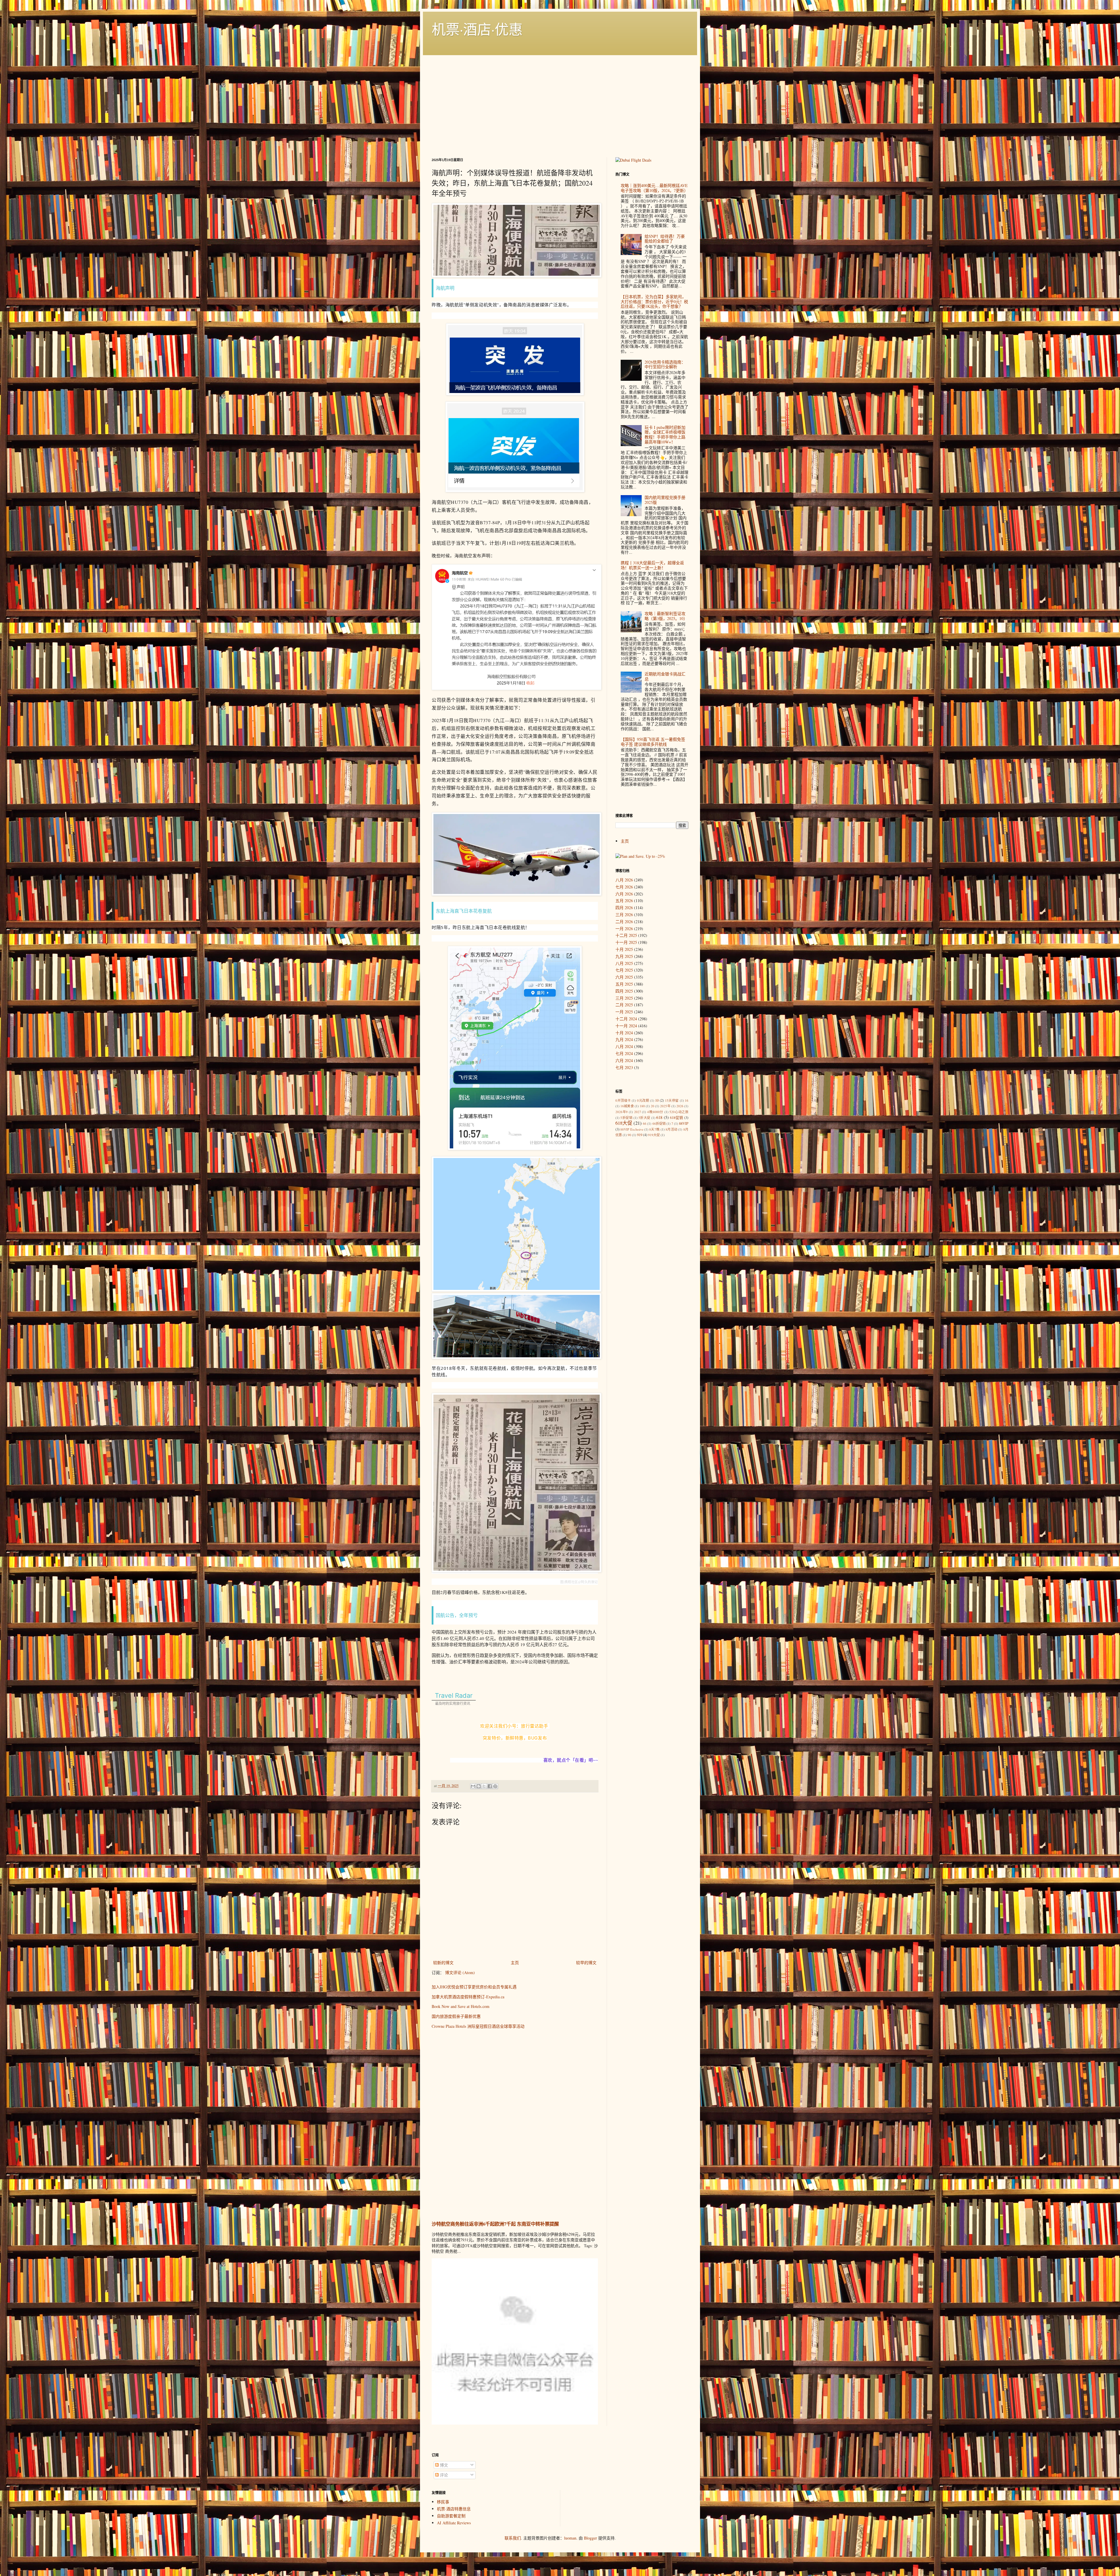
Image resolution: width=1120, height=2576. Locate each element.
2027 (638, 1112)
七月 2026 (624, 887)
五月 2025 (624, 984)
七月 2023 (624, 1067)
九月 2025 (624, 956)
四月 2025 (624, 991)
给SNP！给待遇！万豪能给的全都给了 (665, 239)
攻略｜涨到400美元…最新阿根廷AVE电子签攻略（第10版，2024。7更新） (654, 188)
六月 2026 (624, 894)
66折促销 (659, 1123)
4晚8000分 (655, 1112)
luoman (570, 2538)
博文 (443, 2465)
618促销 (677, 1118)
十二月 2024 (626, 1019)
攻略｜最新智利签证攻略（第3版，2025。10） (666, 616)
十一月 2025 (626, 942)
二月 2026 (624, 922)
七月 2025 (624, 970)
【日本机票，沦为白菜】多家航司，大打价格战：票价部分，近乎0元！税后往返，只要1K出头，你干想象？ (654, 302)
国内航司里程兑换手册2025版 (665, 500)
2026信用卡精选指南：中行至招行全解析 (665, 364)
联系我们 (513, 2538)
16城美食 (627, 1106)
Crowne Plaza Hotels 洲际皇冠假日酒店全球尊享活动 (478, 2026)
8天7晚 (654, 1129)
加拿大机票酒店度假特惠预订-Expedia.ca (468, 1997)
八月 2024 (624, 1046)
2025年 (665, 1106)
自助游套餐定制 (451, 2516)
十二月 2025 (626, 935)
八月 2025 (624, 963)
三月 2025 (624, 998)
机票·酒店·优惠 (477, 29)
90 (629, 1135)
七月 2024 (624, 1053)
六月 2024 (624, 1060)
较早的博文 (586, 1963)
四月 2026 (624, 908)
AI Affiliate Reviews (454, 2523)
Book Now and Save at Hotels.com (461, 2006)
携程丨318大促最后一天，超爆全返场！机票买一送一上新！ (652, 565)
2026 (680, 1106)
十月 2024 (624, 1033)
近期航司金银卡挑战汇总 (665, 676)
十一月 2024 (626, 1026)
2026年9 (622, 1112)
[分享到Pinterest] (495, 1786)
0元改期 (643, 1100)
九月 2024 (624, 1039)
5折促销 (626, 1118)
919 (640, 1135)
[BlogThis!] (479, 1786)
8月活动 (671, 1129)
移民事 (443, 2502)
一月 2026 (624, 929)
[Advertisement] (560, 105)
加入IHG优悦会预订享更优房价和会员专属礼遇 (474, 1987)
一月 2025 (624, 1012)
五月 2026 (624, 901)
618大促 (624, 1123)
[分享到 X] (484, 1786)
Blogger (590, 2538)
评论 (443, 2475)
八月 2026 (624, 880)
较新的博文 (443, 1963)
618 (659, 1117)
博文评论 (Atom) (460, 1972)
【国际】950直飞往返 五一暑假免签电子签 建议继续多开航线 (653, 742)
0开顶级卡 (623, 1100)
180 (642, 1106)
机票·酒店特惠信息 (454, 2509)
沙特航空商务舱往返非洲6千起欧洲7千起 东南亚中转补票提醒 (495, 2224)
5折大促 (644, 1118)
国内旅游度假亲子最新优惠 (456, 2016)
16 (687, 1100)
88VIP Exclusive (632, 1129)
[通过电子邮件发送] (473, 1786)
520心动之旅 (679, 1112)
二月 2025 (624, 1005)
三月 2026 (624, 915)
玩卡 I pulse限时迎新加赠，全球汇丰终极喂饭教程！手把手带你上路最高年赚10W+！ (665, 435)
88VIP (684, 1123)
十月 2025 (624, 949)
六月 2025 (624, 977)
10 (657, 1100)
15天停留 (672, 1100)
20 (652, 1106)
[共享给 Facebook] (490, 1786)
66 (645, 1123)
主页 (515, 1963)
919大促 (654, 1135)
